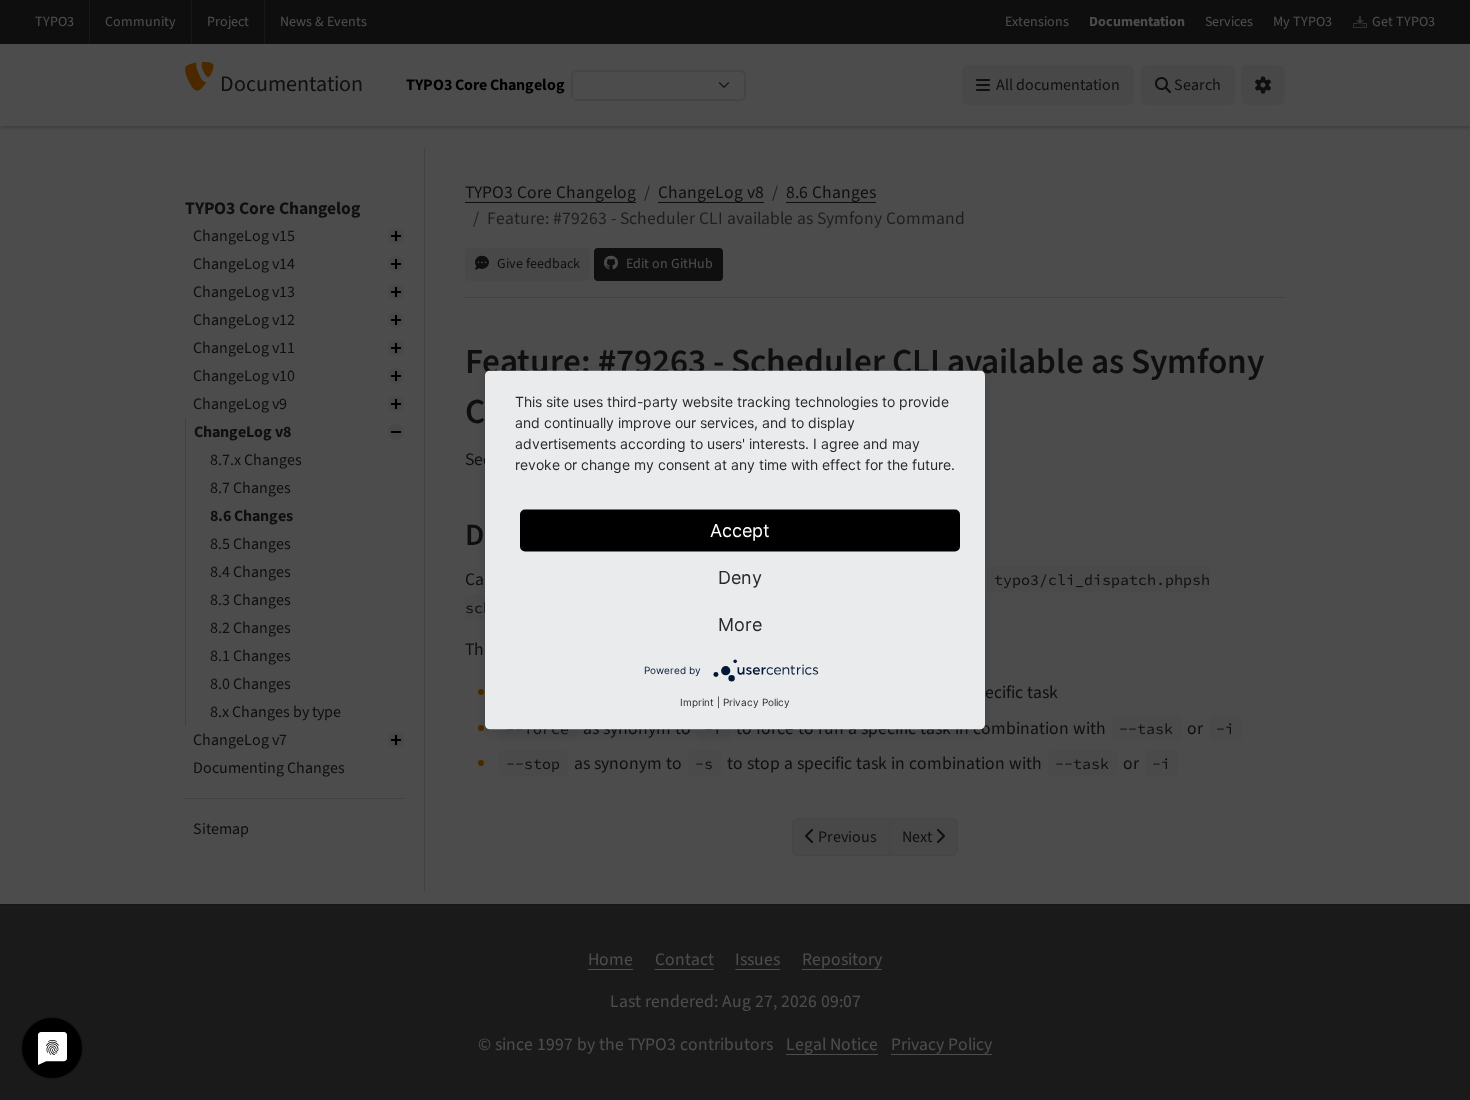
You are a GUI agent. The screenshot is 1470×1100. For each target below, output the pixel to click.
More (740, 624)
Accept (740, 530)
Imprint (697, 702)
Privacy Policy (756, 702)
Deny (740, 577)
